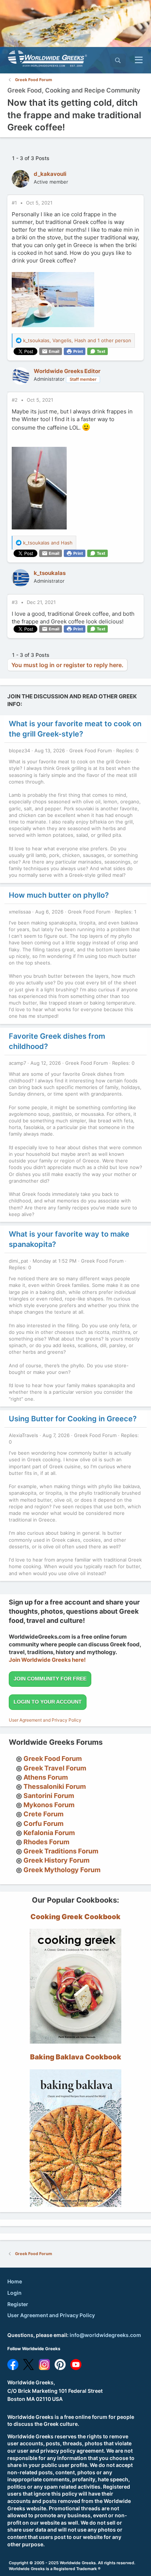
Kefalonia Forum (49, 1833)
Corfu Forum (43, 1824)
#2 (15, 400)
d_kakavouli (50, 174)
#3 (15, 602)
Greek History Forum (56, 1860)
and (48, 543)
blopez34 (19, 750)
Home (15, 2281)
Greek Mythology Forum (62, 1870)
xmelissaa (20, 912)
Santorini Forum (49, 1796)
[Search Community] (118, 60)
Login (14, 2293)
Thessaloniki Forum (55, 1786)
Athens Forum (46, 1777)
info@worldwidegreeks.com (105, 2335)
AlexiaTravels (23, 1435)
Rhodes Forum (46, 1842)
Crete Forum (43, 1814)
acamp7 (17, 1063)
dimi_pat (19, 1261)
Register (18, 2304)
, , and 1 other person (77, 340)
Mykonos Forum (49, 1805)
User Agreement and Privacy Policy (45, 1720)
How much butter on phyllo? (59, 895)
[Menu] (139, 60)
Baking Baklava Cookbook (76, 2057)
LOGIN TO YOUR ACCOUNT (48, 1702)
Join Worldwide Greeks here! (47, 1660)
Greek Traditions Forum (61, 1851)
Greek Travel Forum (55, 1768)
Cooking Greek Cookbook (75, 1917)
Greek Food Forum (91, 750)
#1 (15, 203)
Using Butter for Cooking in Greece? (73, 1419)
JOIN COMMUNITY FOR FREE (50, 1679)
